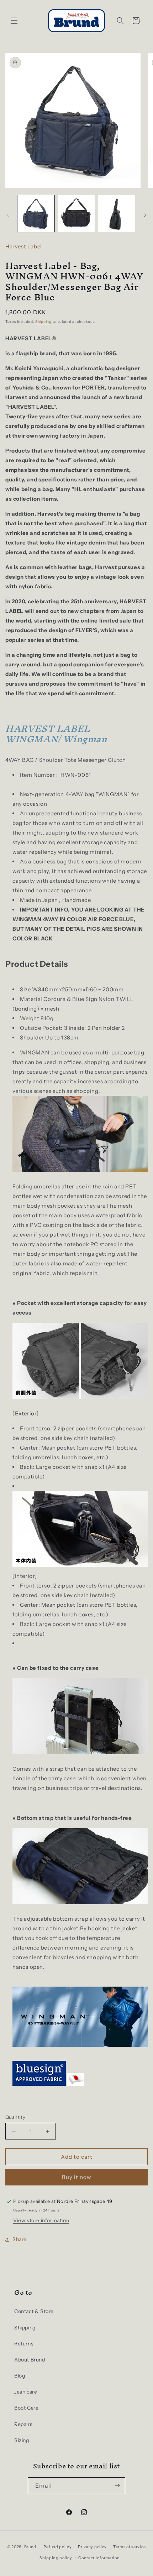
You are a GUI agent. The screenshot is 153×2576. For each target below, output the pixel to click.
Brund (30, 2547)
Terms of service (130, 2547)
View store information (41, 2220)
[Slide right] (145, 215)
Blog (20, 2376)
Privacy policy (92, 2547)
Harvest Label (24, 246)
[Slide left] (8, 215)
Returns (24, 2344)
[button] (14, 21)
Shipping (43, 322)
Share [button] (20, 2239)
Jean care (26, 2392)
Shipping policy (56, 2558)
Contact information (99, 2558)
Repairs (23, 2424)
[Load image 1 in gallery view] (36, 214)
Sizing (22, 2440)
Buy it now (77, 2177)
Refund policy (57, 2547)
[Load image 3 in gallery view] (117, 214)
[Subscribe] (117, 2486)
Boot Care (26, 2408)
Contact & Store (34, 2311)
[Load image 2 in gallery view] (76, 214)
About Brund (30, 2360)
